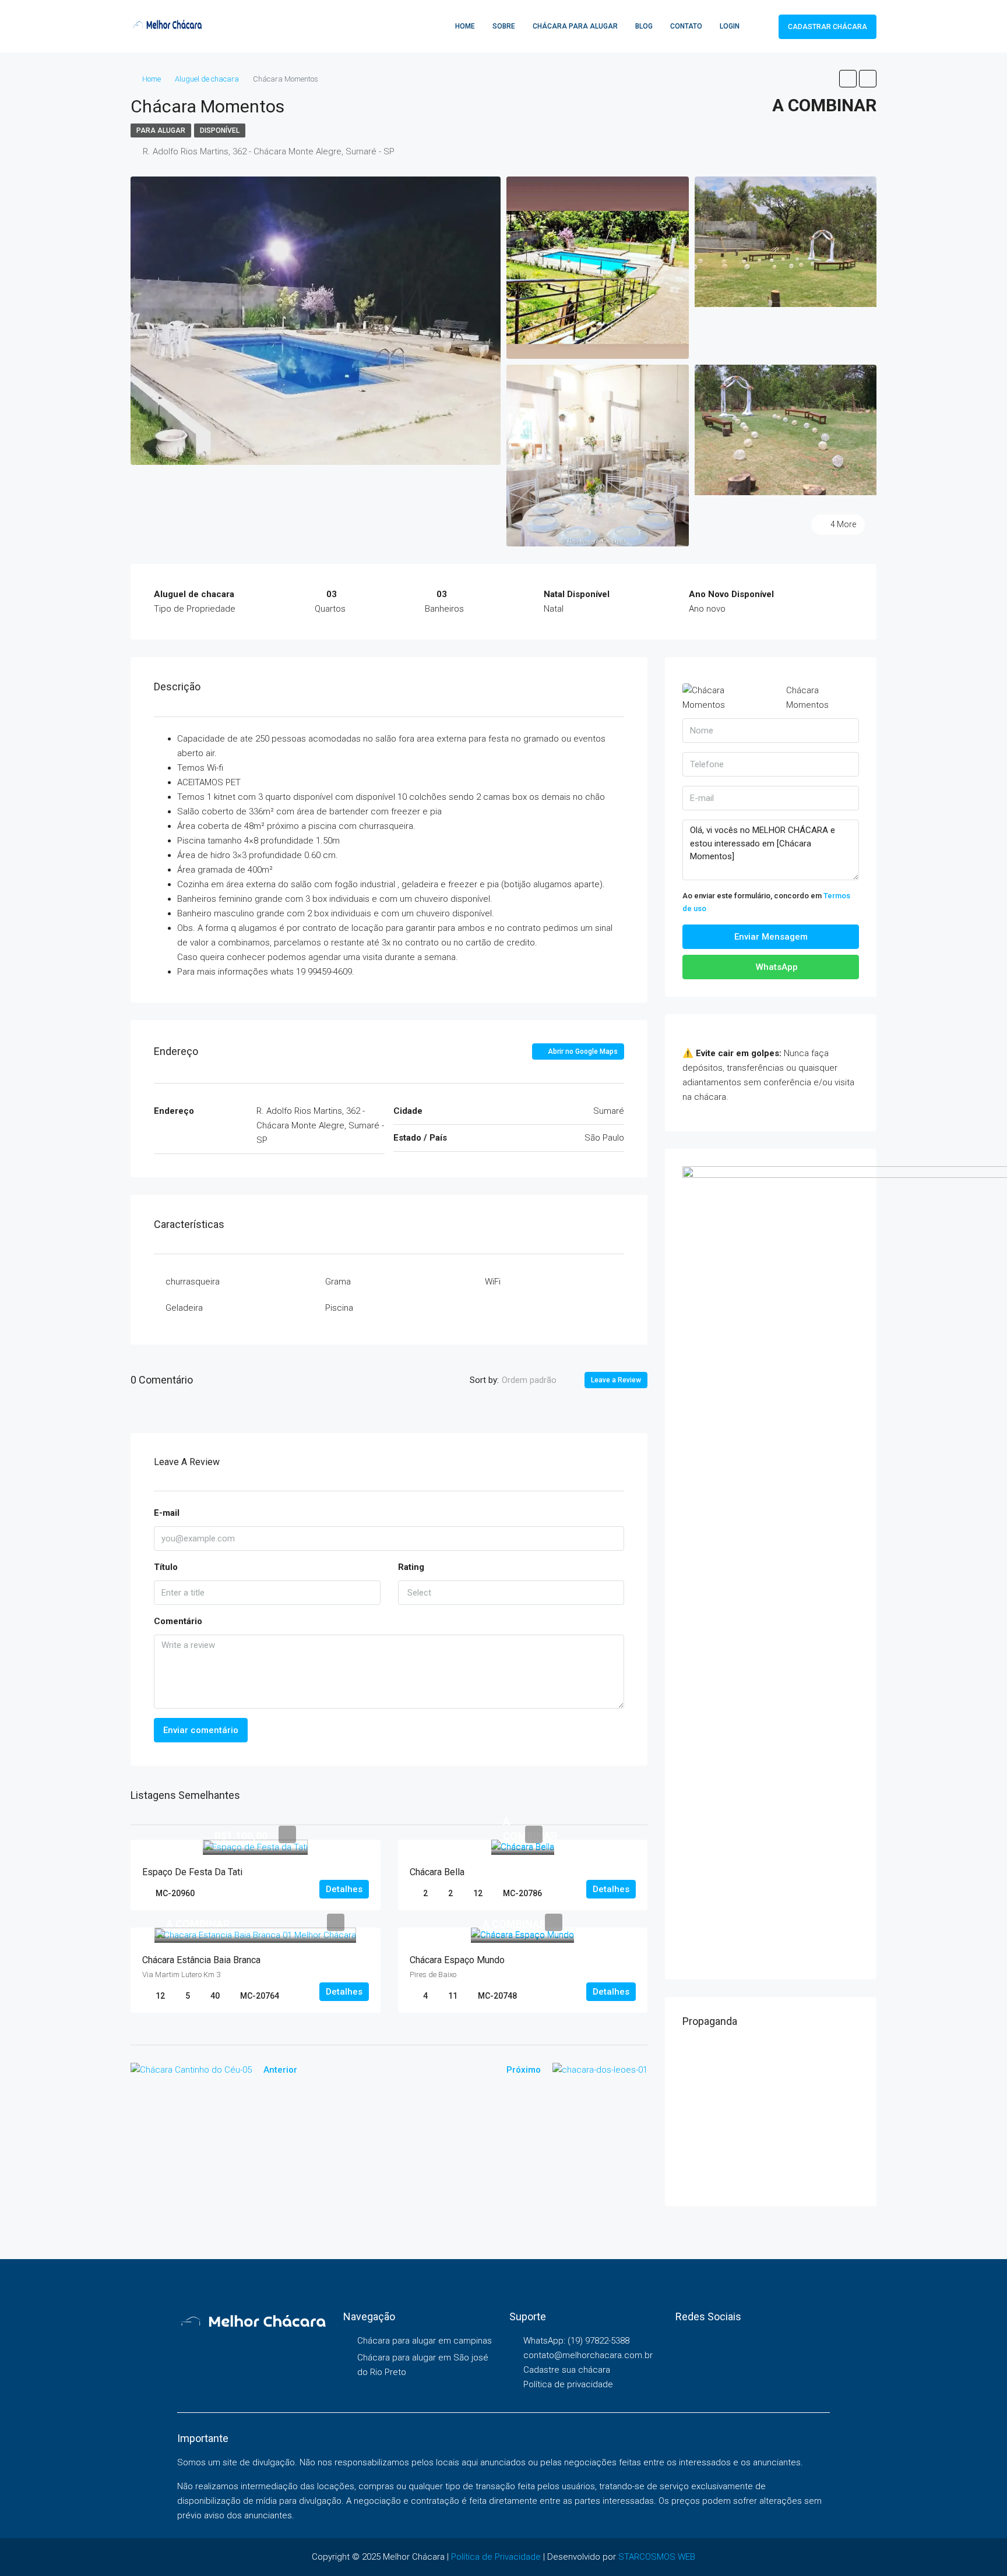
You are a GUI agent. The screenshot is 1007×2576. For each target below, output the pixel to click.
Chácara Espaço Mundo (457, 1960)
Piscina (339, 1308)
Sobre (504, 26)
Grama (338, 1282)
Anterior (280, 2070)
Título (166, 1567)
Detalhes (344, 1889)
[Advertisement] (771, 2116)
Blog (644, 26)
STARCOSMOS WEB (657, 2557)
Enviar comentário (201, 1730)
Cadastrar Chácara (828, 27)
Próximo (524, 2070)
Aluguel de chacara (207, 79)
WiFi (493, 1282)
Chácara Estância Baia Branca (201, 1960)
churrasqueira (193, 1282)
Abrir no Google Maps (582, 1051)
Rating (411, 1567)
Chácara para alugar (575, 26)
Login (730, 26)
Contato (686, 26)
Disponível (220, 130)
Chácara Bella (437, 1872)
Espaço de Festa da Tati (192, 1872)
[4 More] (786, 429)
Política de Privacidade (496, 2557)
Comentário (178, 1621)
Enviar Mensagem (771, 937)
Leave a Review (616, 1380)
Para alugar (161, 130)
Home (465, 26)
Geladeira (184, 1308)
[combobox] (539, 1380)
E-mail (167, 1513)
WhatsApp (776, 967)
